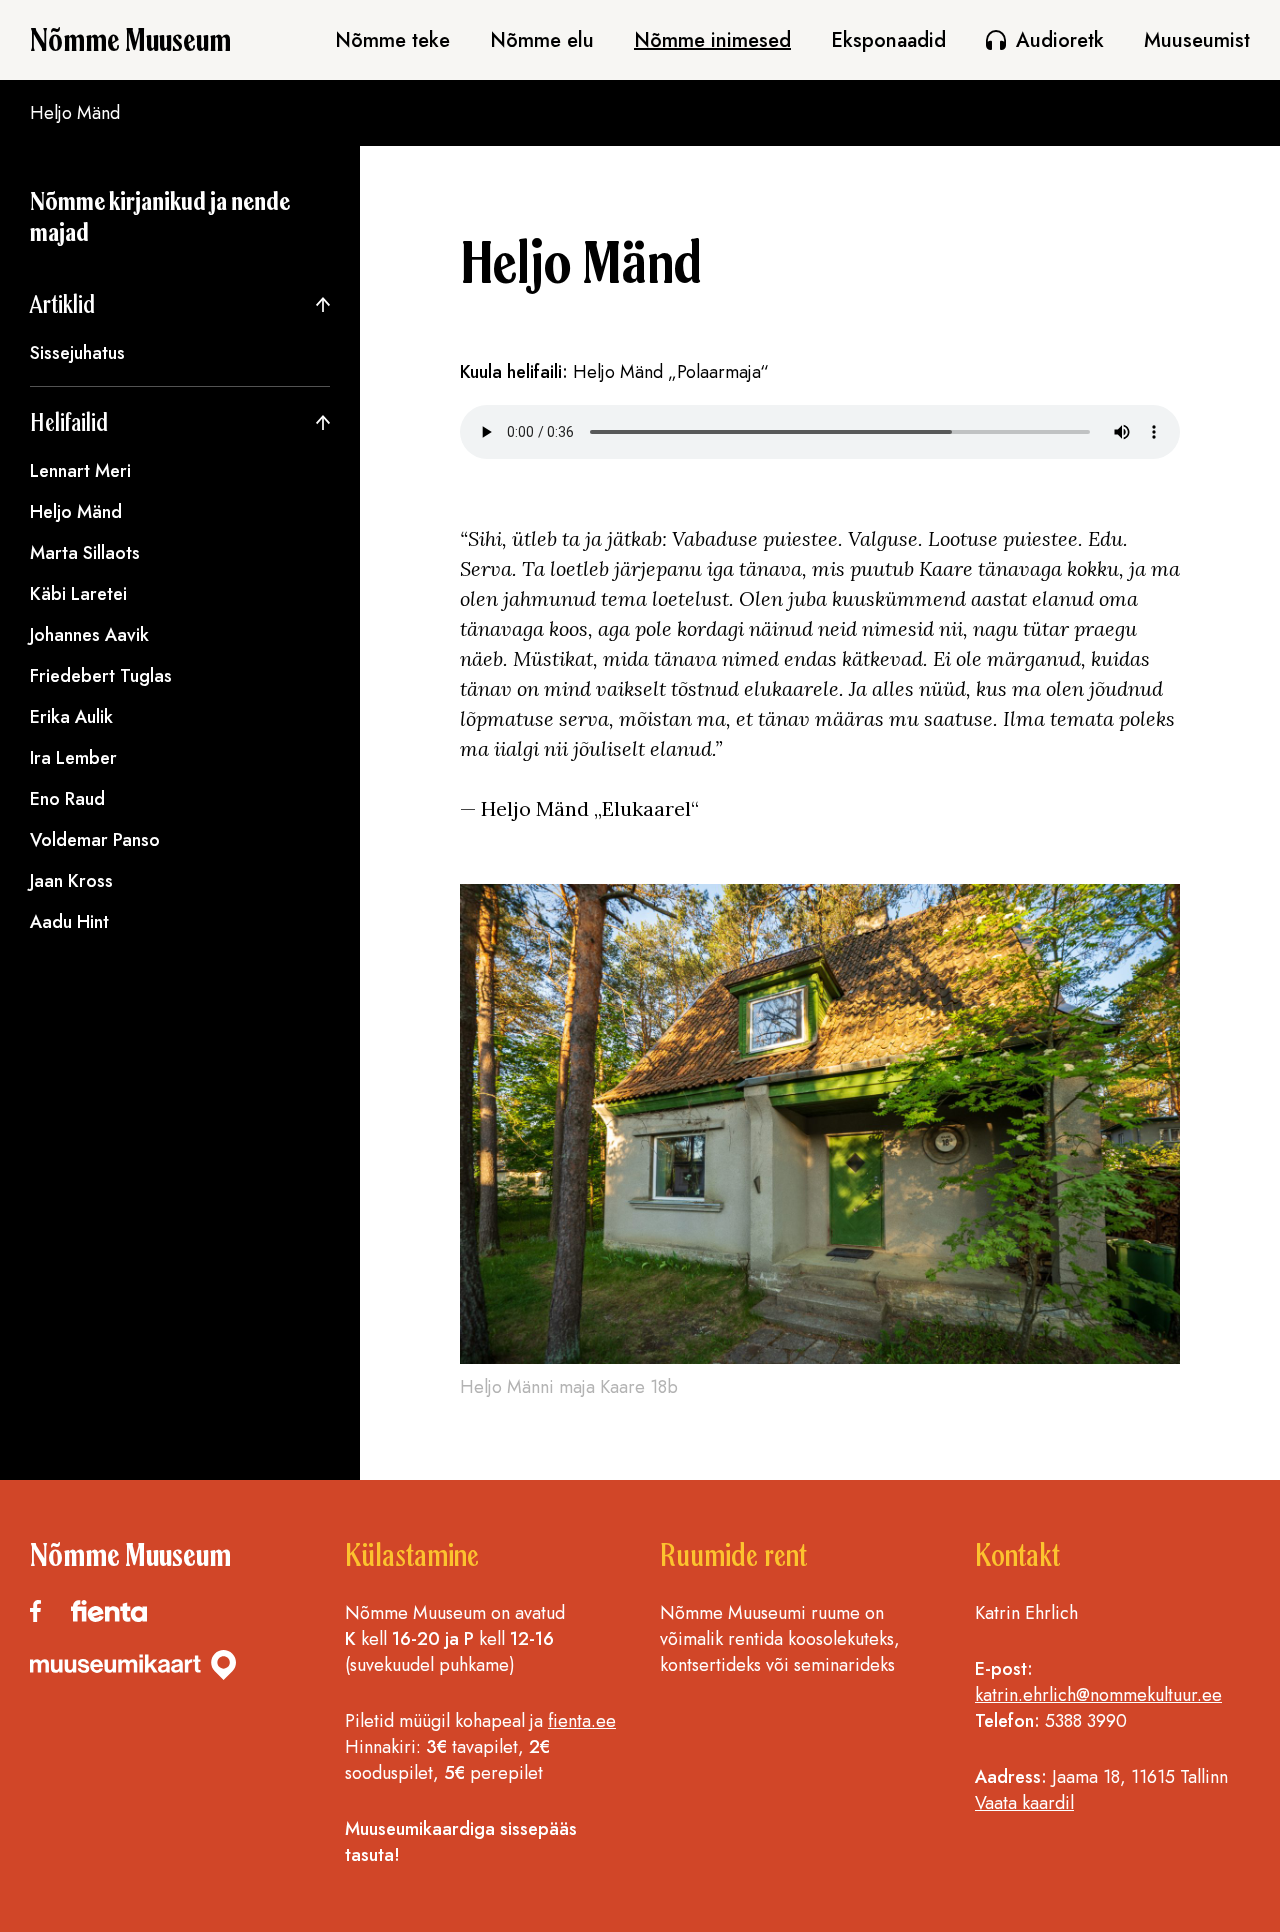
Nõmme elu (542, 40)
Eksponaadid (888, 40)
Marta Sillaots (85, 553)
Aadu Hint (69, 922)
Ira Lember (73, 758)
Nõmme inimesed (712, 40)
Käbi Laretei (78, 594)
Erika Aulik (71, 717)
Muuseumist (1197, 40)
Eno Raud (67, 799)
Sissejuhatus (77, 353)
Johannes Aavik (89, 635)
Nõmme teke (392, 40)
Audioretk (1060, 40)
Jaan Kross (71, 881)
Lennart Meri (80, 471)
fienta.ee (582, 1721)
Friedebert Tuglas (101, 676)
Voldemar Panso (95, 840)
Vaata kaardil (1024, 1803)
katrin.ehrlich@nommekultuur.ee (1098, 1695)
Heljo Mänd (76, 512)
